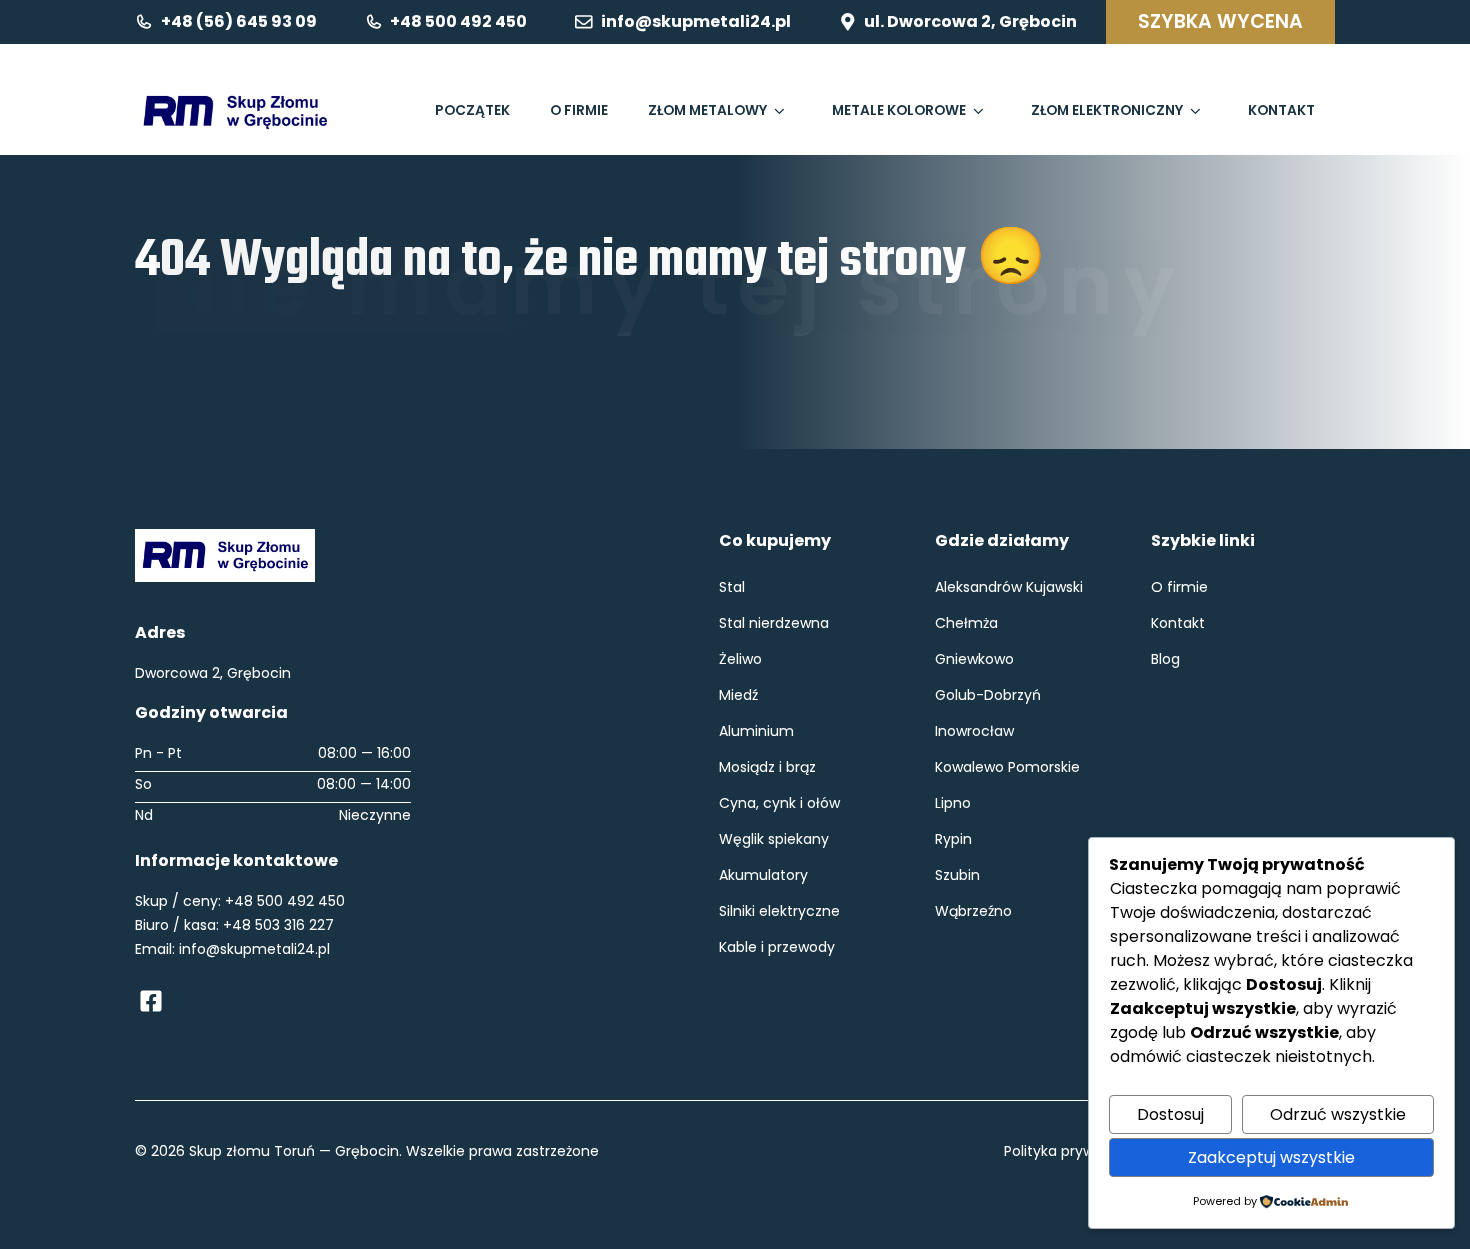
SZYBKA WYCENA (1220, 21)
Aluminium (756, 731)
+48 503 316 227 (278, 925)
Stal (732, 587)
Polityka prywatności (1075, 1151)
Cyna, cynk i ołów (779, 803)
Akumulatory (763, 875)
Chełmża (966, 623)
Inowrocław (974, 731)
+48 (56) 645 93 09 (239, 21)
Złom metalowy (707, 110)
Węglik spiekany (774, 839)
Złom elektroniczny (1107, 110)
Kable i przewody (777, 947)
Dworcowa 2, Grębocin (213, 673)
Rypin (953, 839)
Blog (1165, 659)
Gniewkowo (974, 659)
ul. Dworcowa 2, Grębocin (970, 21)
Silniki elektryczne (779, 911)
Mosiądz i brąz (767, 767)
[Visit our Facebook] (151, 1001)
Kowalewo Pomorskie (1007, 767)
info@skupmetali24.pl (254, 949)
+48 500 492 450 (285, 901)
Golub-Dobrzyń (988, 695)
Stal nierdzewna (774, 623)
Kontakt (1281, 110)
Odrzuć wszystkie (1338, 1114)
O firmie (579, 110)
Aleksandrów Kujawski (1009, 587)
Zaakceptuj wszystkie (1271, 1157)
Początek (472, 110)
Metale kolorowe (899, 110)
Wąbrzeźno (973, 911)
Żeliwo (740, 659)
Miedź (738, 695)
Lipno (953, 803)
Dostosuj (1170, 1114)
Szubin (957, 875)
